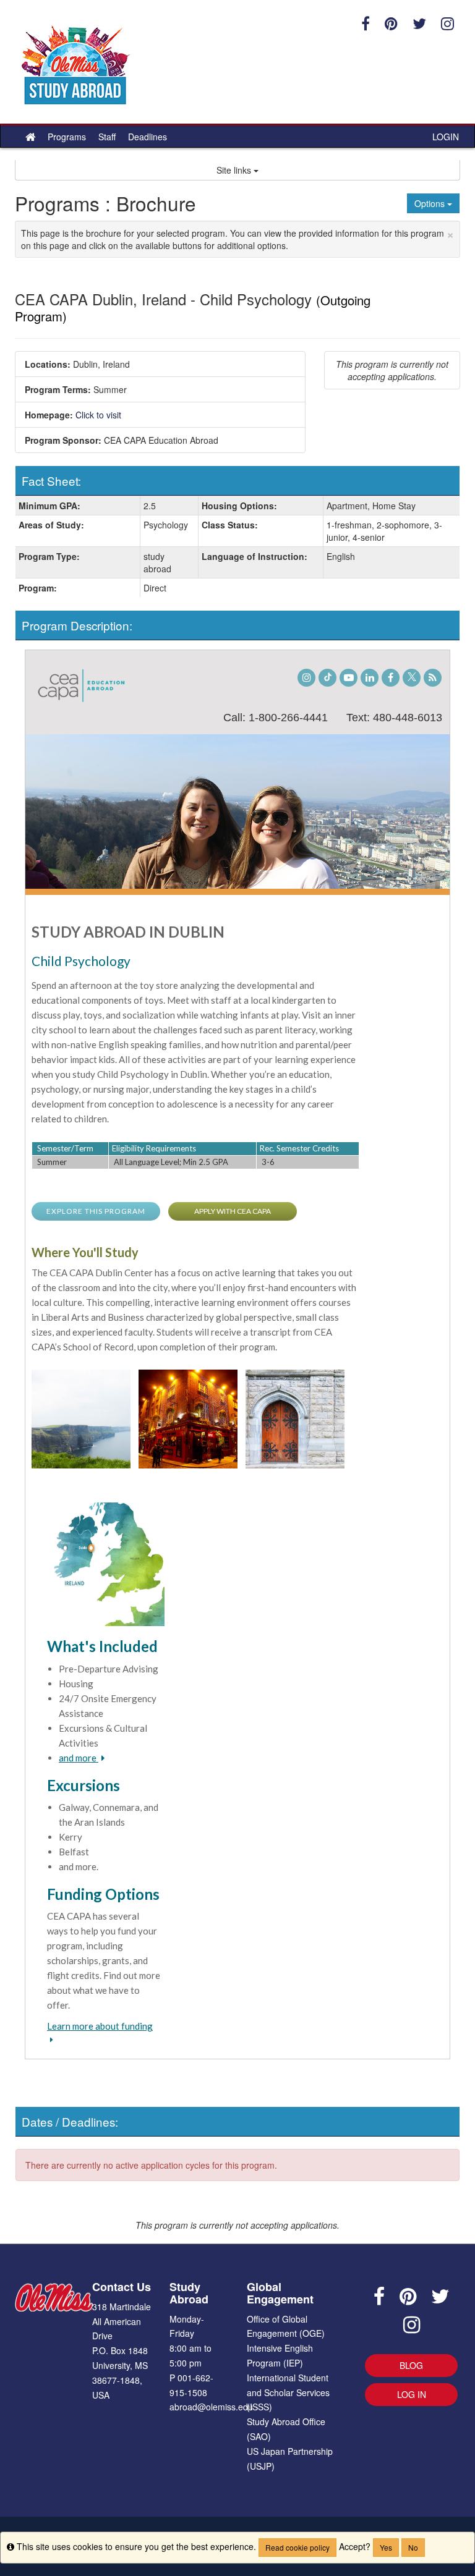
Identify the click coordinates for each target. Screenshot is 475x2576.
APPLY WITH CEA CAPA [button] (233, 1211)
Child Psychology (81, 961)
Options (431, 203)
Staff (107, 137)
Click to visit (98, 415)
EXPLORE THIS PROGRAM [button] (96, 1211)
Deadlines (148, 137)
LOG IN (412, 2394)
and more (79, 1758)
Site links (235, 170)
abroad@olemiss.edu (211, 2407)
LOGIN (446, 137)
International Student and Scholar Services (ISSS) (288, 2392)
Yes (386, 2547)
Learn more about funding (100, 2026)
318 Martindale (122, 2307)
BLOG (411, 2365)
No (413, 2547)
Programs (67, 137)
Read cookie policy (297, 2547)
